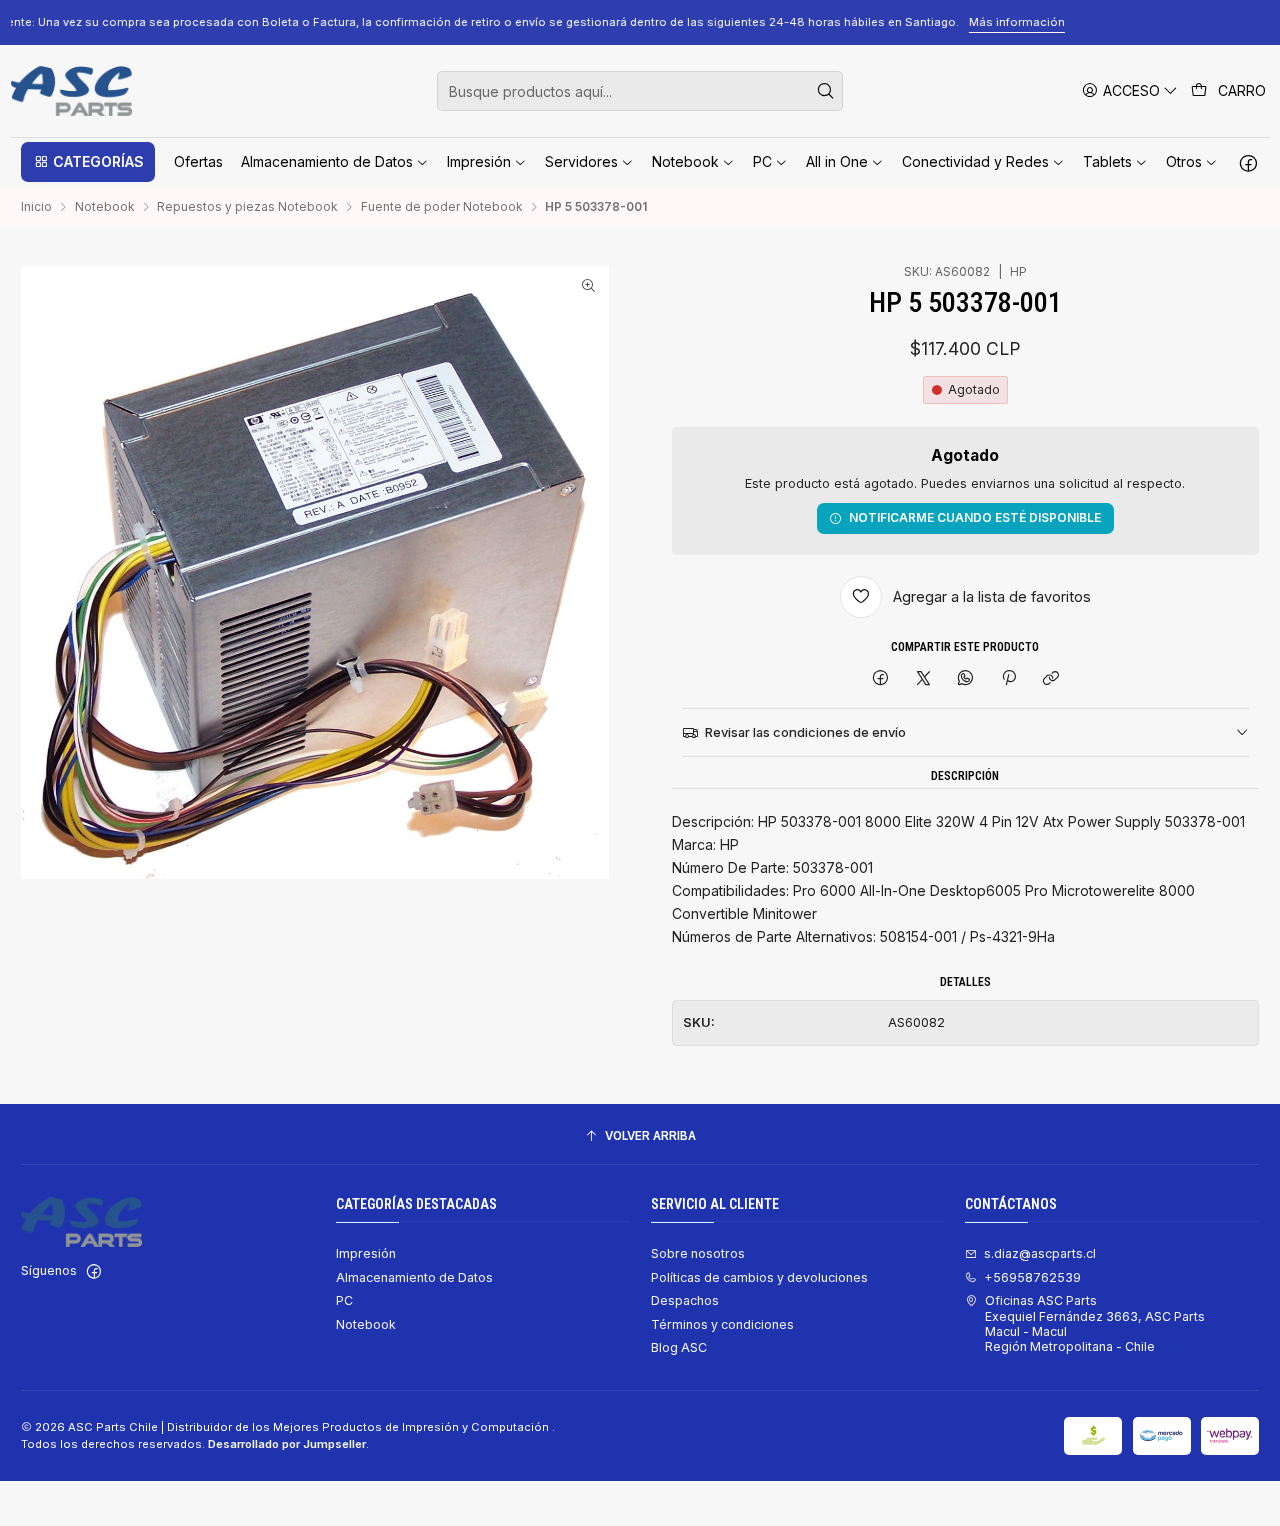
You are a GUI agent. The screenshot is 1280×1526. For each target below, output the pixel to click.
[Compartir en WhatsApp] (966, 679)
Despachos (685, 1300)
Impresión (366, 1253)
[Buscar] (826, 91)
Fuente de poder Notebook (442, 207)
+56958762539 (1032, 1277)
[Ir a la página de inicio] (71, 91)
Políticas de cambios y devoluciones (759, 1277)
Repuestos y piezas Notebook (247, 207)
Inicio (36, 207)
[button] (88, 162)
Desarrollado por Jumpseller (287, 1444)
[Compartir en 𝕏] (923, 679)
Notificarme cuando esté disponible (975, 517)
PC (344, 1300)
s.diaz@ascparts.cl (1040, 1253)
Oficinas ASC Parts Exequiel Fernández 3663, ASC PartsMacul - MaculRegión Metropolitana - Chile (1095, 1323)
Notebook (105, 207)
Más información (1166, 22)
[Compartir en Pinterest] (1009, 679)
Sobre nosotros (698, 1253)
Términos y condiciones (722, 1324)
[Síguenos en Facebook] (1248, 162)
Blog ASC (679, 1347)
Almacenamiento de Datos (414, 1277)
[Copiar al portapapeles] (1050, 679)
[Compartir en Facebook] (881, 679)
